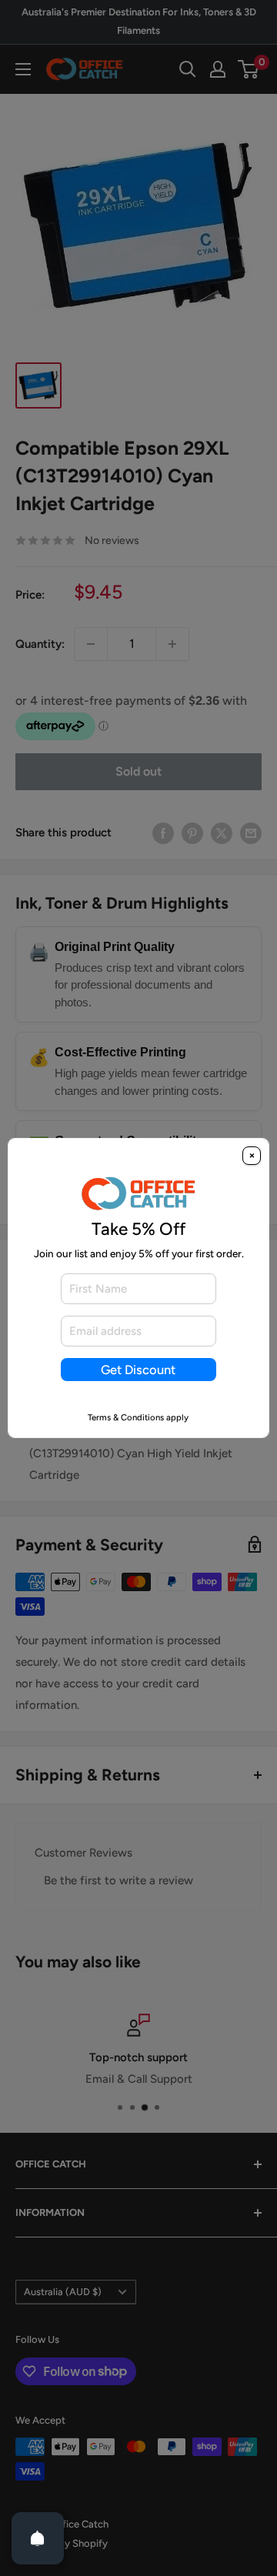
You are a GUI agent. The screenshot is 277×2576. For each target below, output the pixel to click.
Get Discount (138, 1370)
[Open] (38, 2538)
